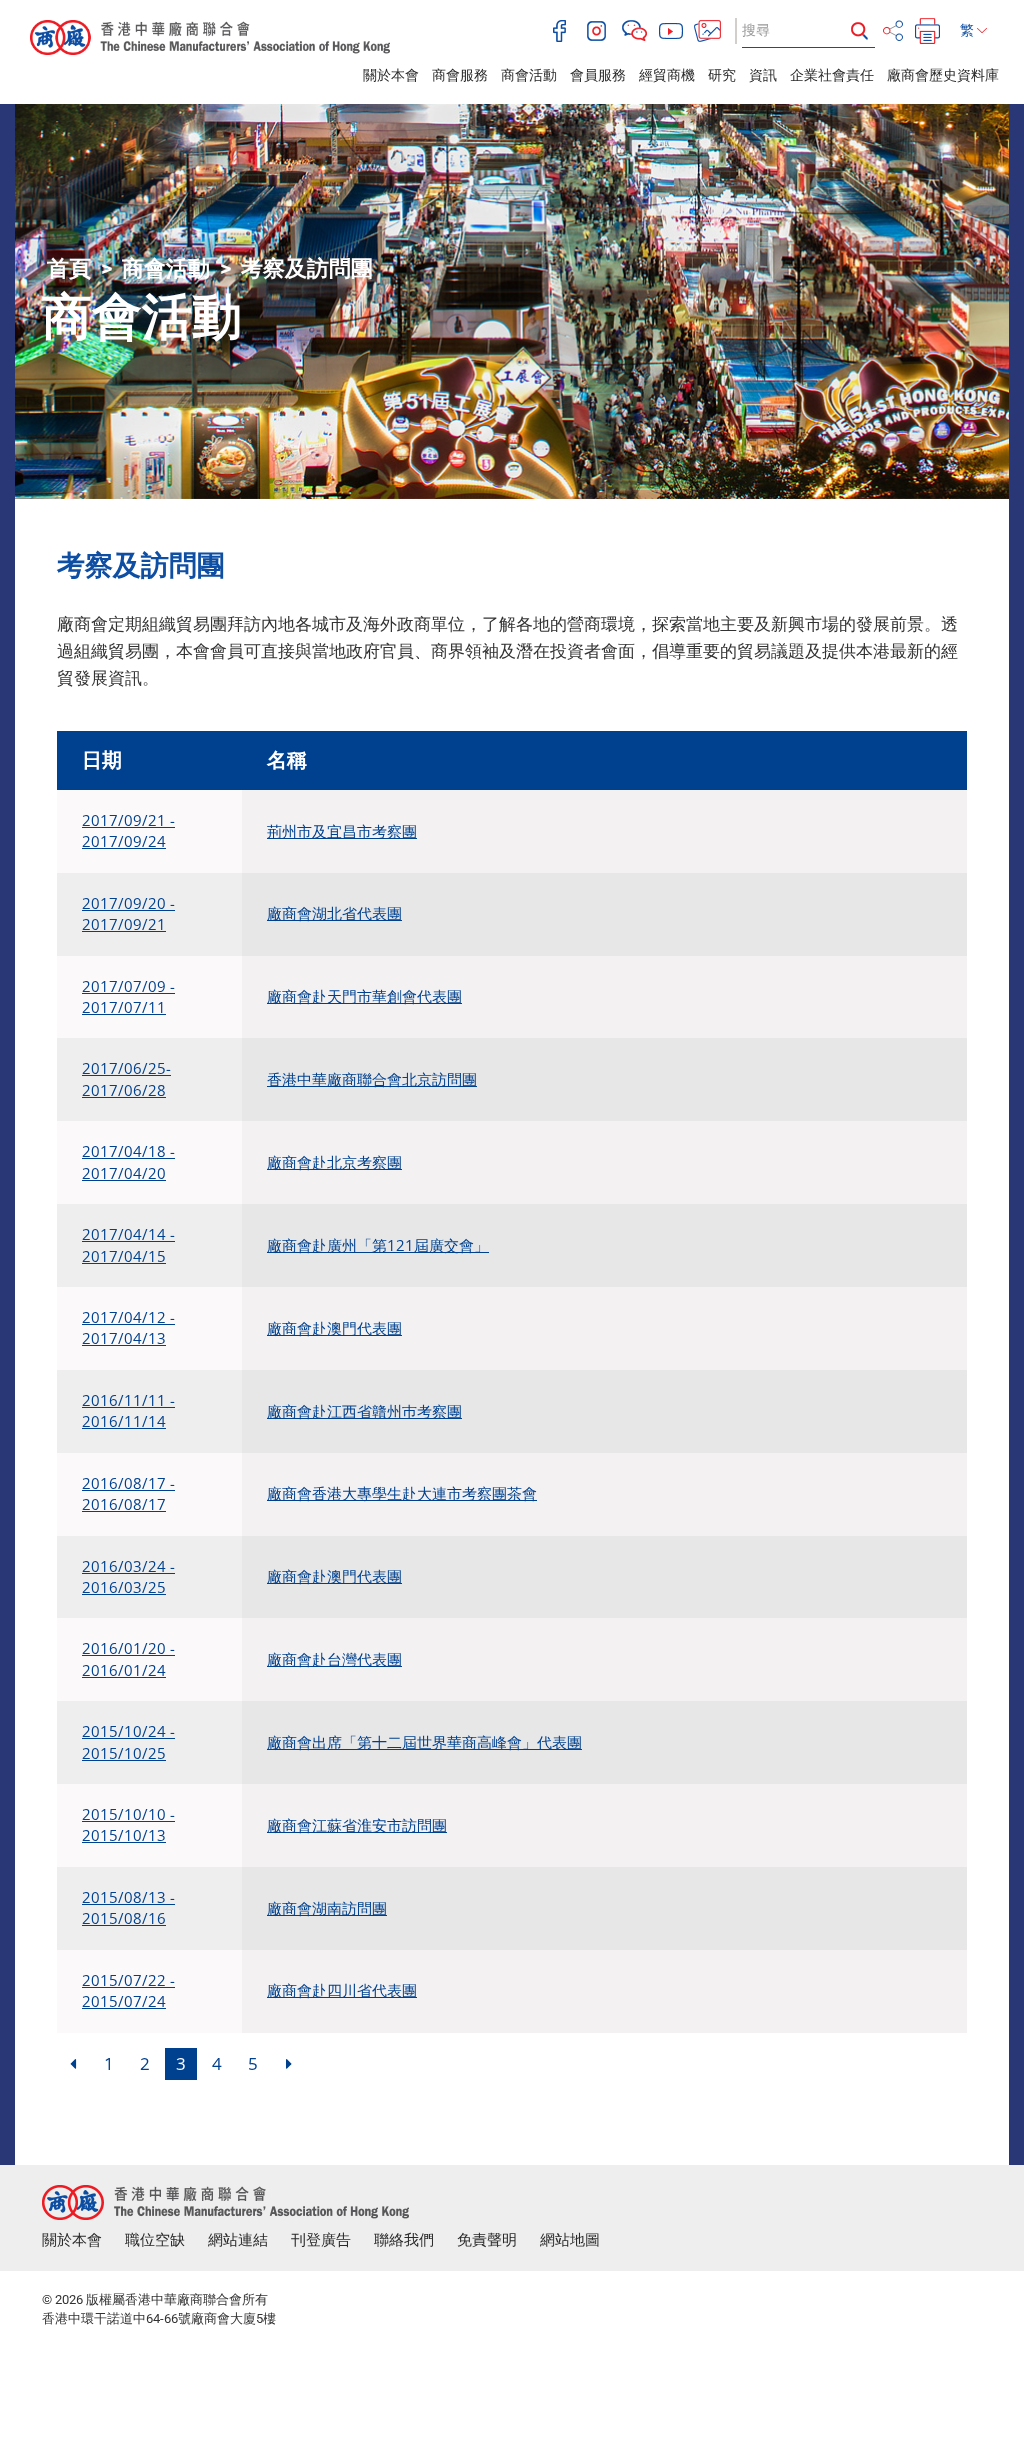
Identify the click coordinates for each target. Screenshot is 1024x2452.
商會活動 (529, 75)
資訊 (763, 75)
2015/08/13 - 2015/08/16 (128, 1907)
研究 (722, 75)
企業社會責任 (832, 75)
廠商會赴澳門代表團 (334, 1328)
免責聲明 (487, 2240)
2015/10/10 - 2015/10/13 (128, 1824)
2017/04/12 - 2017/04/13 (128, 1327)
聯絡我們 (404, 2240)
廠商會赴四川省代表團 (342, 1990)
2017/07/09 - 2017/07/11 (128, 996)
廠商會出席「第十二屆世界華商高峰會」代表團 (424, 1742)
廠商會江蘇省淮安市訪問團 (357, 1825)
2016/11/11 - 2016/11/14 (128, 1410)
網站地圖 (570, 2240)
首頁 (69, 268)
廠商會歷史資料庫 (943, 75)
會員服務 (598, 75)
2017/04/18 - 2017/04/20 (128, 1161)
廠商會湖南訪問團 (327, 1908)
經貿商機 (667, 75)
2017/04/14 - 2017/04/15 (128, 1244)
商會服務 (460, 75)
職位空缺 (155, 2240)
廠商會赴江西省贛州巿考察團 (364, 1411)
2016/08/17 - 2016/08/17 (128, 1493)
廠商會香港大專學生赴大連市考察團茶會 (402, 1493)
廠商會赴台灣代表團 (334, 1659)
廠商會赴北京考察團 (334, 1162)
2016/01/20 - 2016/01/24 (128, 1658)
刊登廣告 (321, 2240)
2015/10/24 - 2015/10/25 (128, 1741)
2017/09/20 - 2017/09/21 (128, 913)
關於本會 (391, 75)
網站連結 (238, 2240)
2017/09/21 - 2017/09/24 (128, 830)
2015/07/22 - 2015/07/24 (128, 1990)
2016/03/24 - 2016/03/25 (128, 1576)
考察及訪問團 (307, 268)
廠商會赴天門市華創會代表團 (364, 996)
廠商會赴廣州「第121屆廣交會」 (378, 1245)
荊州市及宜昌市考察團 (342, 831)
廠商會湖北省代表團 (334, 913)
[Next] (289, 2064)
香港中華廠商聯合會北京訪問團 (372, 1079)
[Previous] (73, 2064)
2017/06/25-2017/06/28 (126, 1078)
